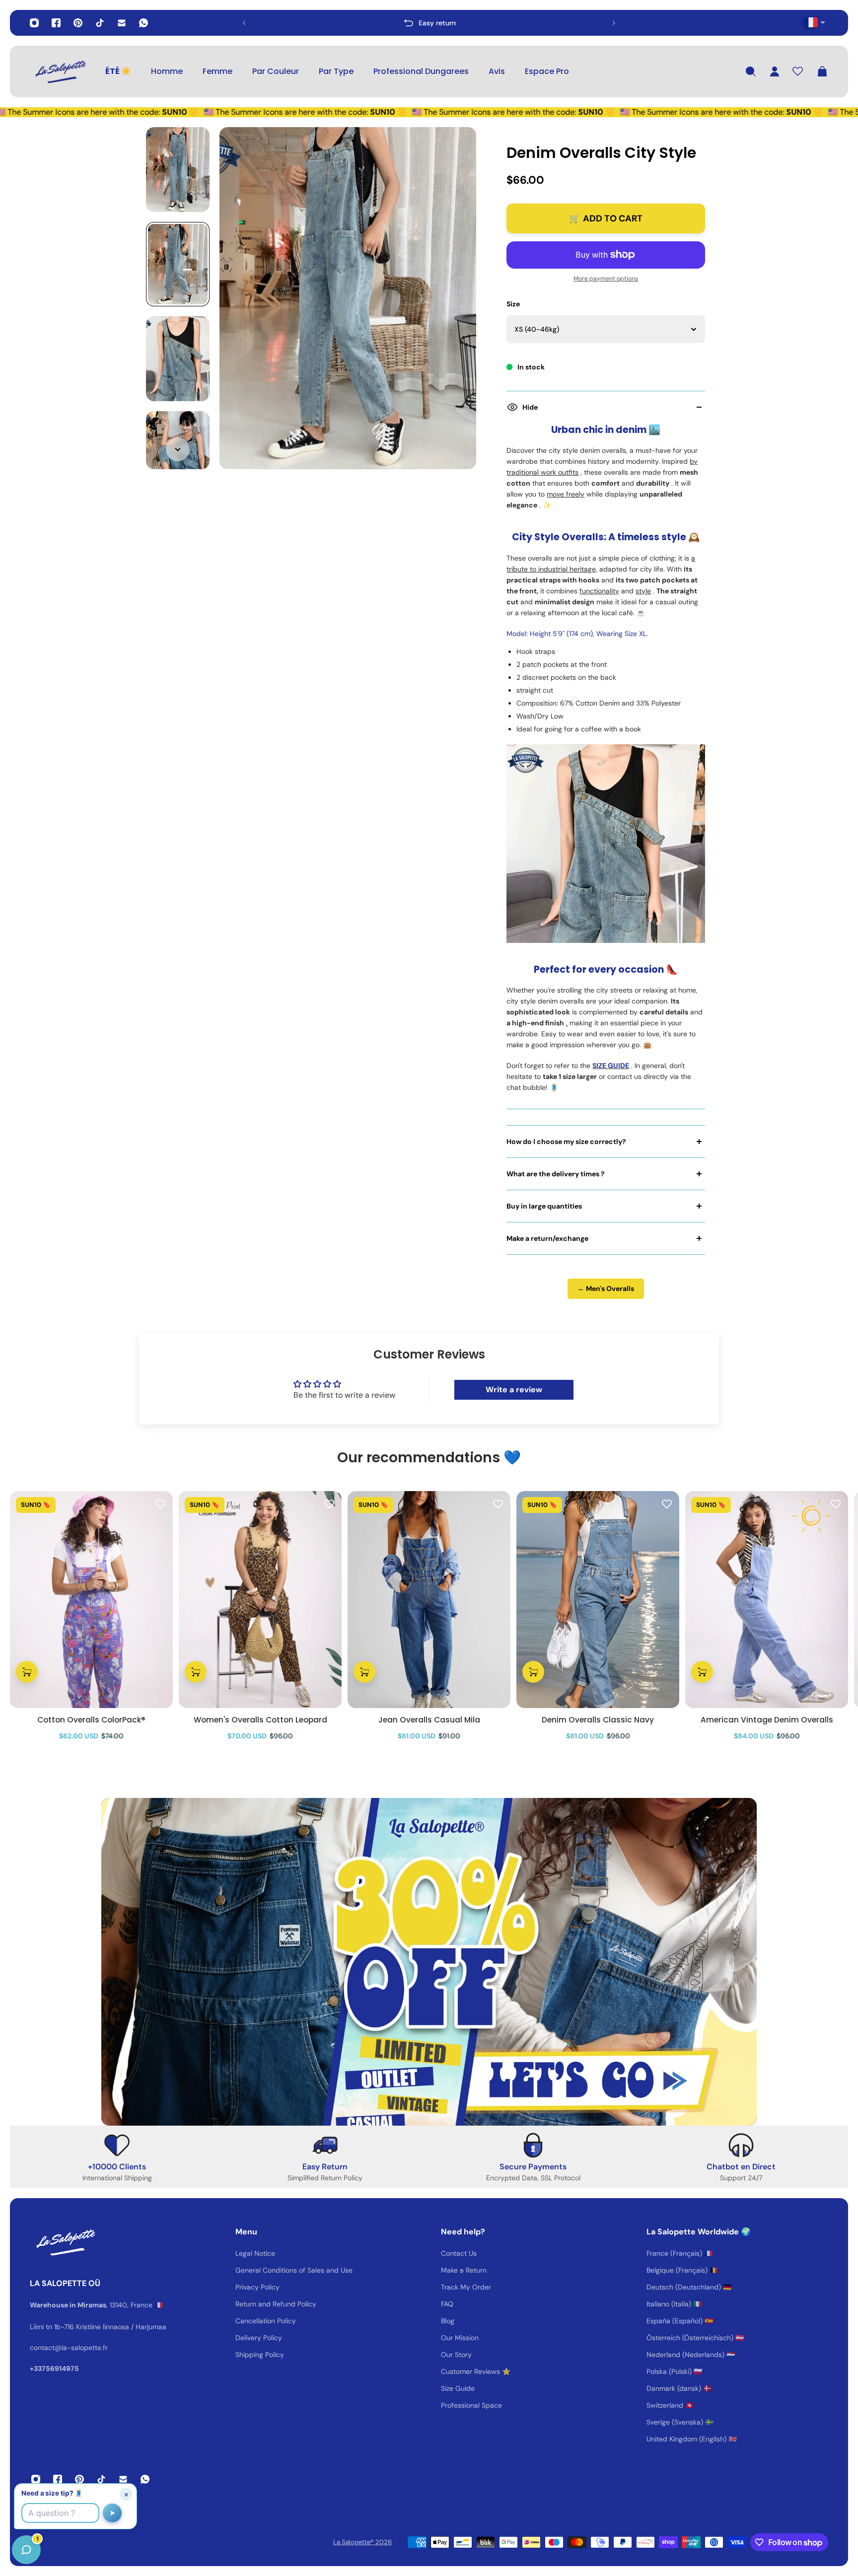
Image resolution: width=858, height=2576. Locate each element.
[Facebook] (56, 23)
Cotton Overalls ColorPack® (91, 1720)
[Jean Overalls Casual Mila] (429, 1600)
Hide (530, 407)
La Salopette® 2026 (362, 2542)
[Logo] (60, 72)
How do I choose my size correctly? (566, 1142)
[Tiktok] (100, 23)
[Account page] (775, 72)
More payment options (606, 279)
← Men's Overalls (606, 1288)
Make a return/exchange (547, 1238)
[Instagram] (34, 23)
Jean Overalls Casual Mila (429, 1720)
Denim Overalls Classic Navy (598, 1720)
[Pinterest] (78, 23)
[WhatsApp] (143, 23)
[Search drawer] (751, 72)
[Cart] (822, 72)
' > (263, 23)
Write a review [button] (514, 1390)
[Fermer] (156, 2323)
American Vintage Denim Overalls (767, 1720)
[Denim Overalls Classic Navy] (598, 1600)
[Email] (122, 23)
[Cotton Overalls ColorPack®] (91, 1600)
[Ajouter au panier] (27, 1672)
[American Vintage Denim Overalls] (767, 1600)
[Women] (260, 1600)
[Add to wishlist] (160, 1503)
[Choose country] (815, 22)
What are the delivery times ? (556, 1174)
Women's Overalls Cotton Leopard (260, 1720)
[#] (429, 1962)
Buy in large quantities (544, 1206)
